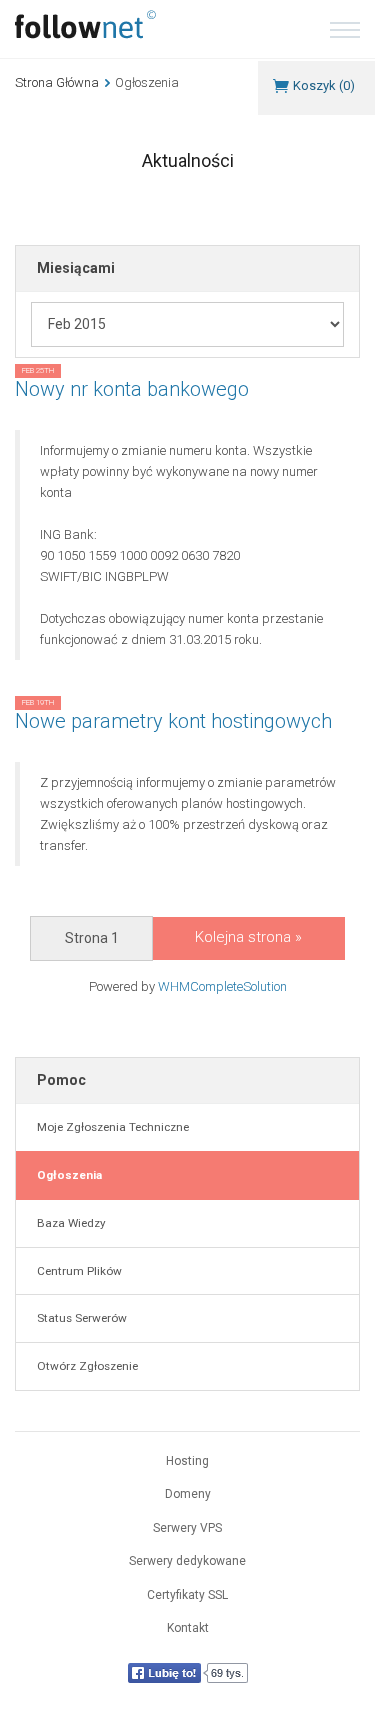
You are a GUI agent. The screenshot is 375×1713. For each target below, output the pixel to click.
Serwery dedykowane (187, 1561)
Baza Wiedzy (68, 1223)
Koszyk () (324, 85)
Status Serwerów (79, 1318)
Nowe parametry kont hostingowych (173, 721)
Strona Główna (57, 82)
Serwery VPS (187, 1528)
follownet (85, 24)
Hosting (187, 1461)
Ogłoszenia (66, 1175)
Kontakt (188, 1628)
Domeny (188, 1494)
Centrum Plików (76, 1271)
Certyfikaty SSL (187, 1595)
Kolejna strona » (248, 937)
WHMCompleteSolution (222, 986)
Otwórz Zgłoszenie (84, 1366)
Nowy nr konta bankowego (132, 389)
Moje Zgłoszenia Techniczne (110, 1127)
